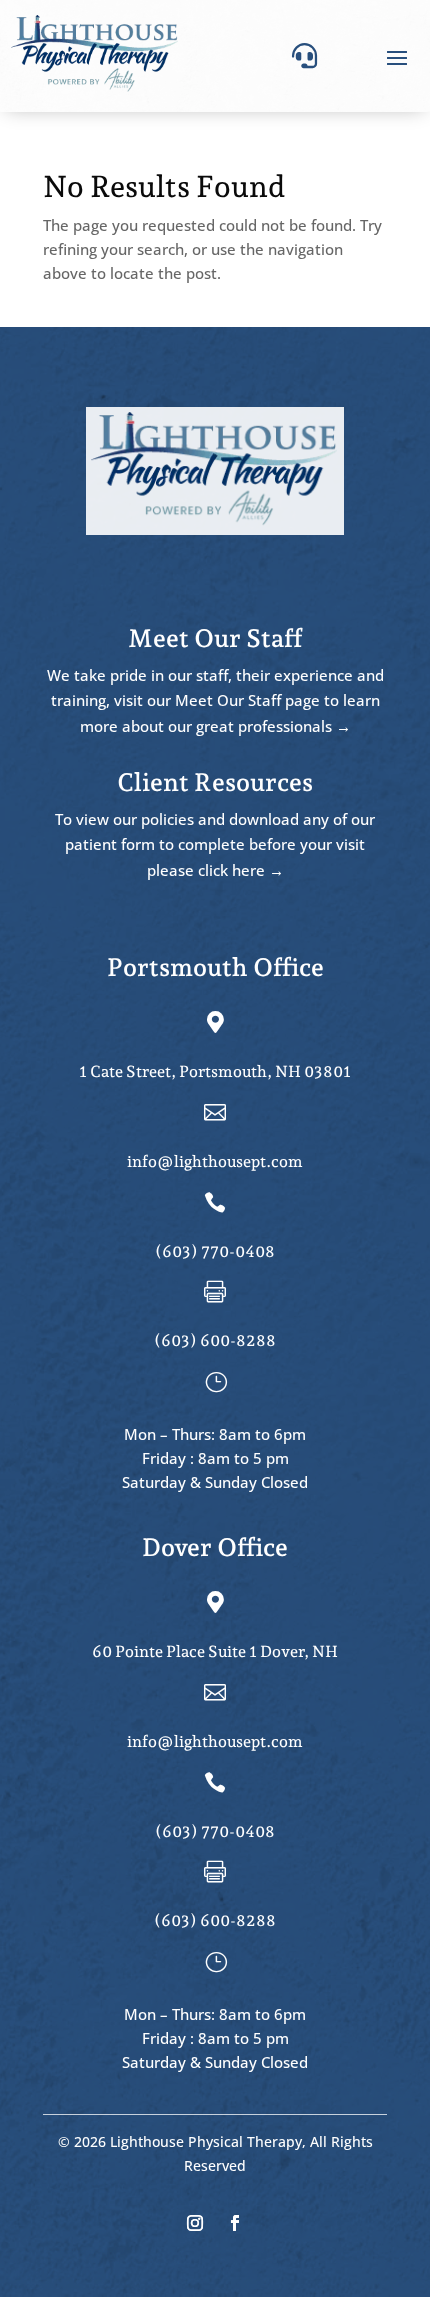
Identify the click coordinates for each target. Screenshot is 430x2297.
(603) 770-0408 (215, 1251)
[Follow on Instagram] (195, 2223)
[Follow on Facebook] (235, 2223)
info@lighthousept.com (215, 1161)
